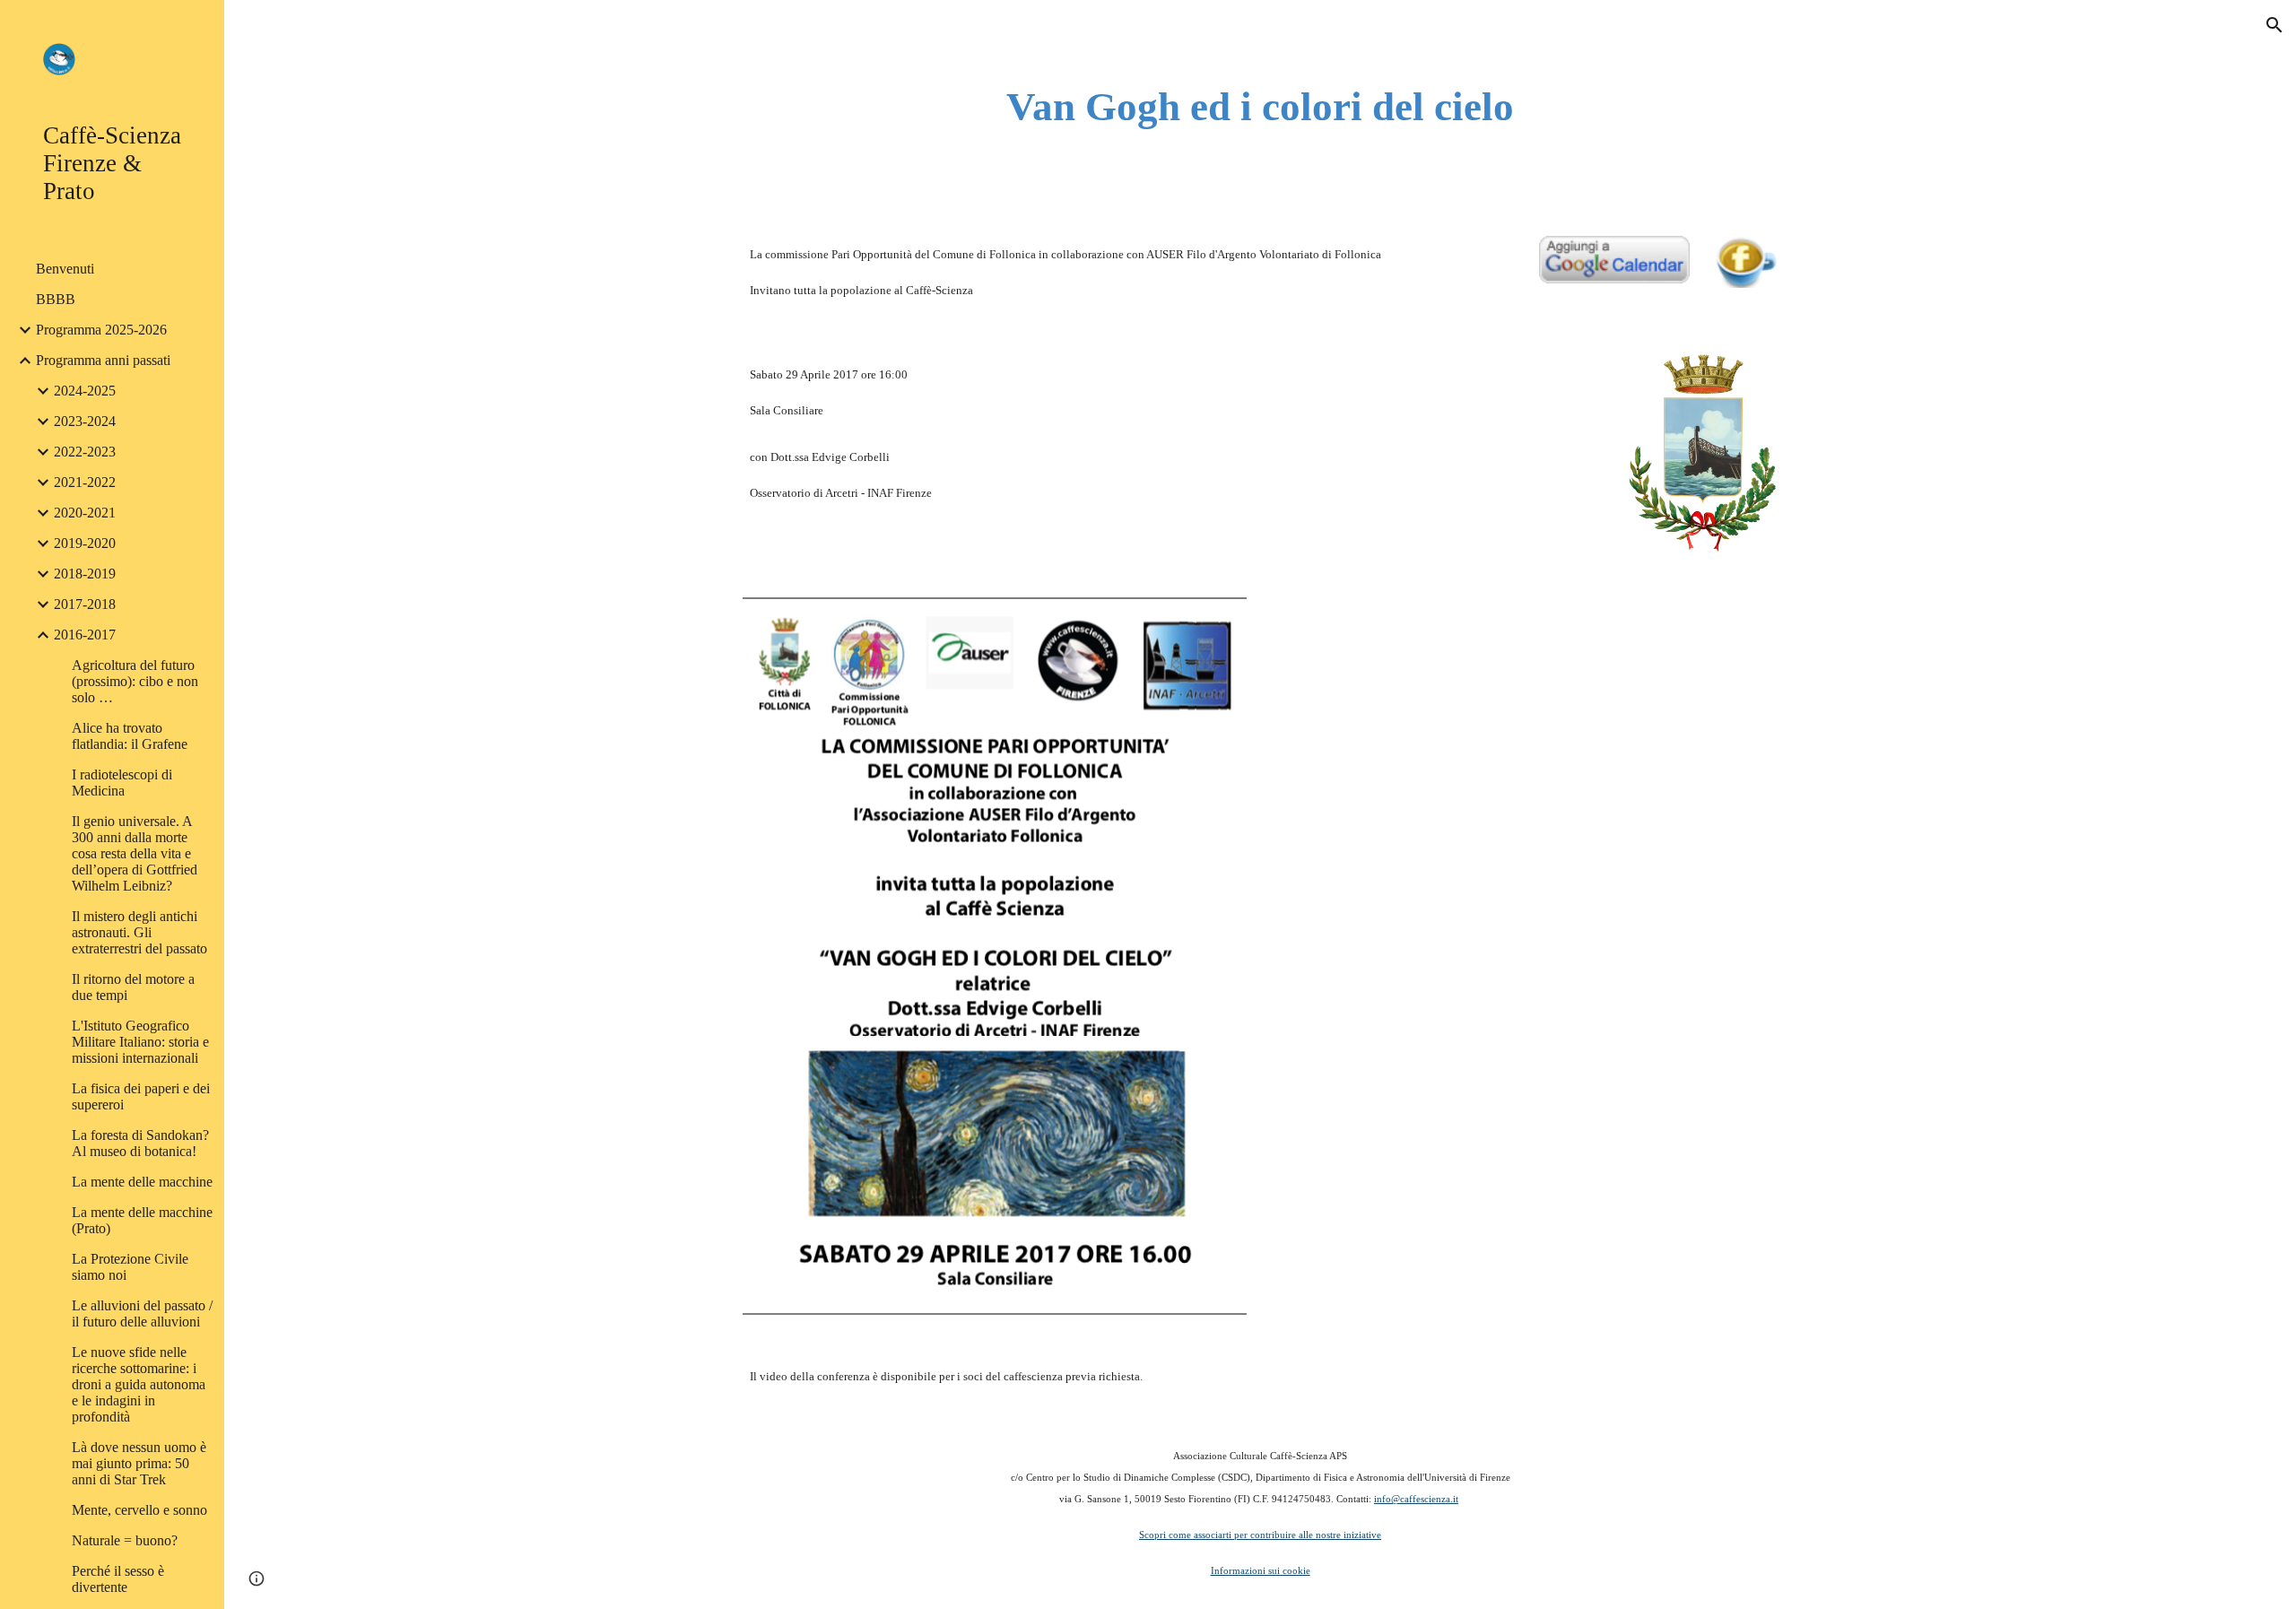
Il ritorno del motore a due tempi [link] (133, 987)
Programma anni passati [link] (103, 360)
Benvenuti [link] (65, 269)
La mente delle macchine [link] (142, 1182)
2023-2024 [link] (85, 421)
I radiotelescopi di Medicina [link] (122, 783)
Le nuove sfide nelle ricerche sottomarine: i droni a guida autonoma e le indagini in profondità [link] (139, 1384)
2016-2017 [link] (85, 635)
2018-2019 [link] (85, 574)
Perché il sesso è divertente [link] (118, 1579)
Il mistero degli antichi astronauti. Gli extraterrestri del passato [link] (139, 932)
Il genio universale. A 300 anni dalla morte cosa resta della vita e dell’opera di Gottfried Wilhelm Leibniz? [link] (135, 853)
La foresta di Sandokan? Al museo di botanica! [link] (140, 1143)
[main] (1260, 107)
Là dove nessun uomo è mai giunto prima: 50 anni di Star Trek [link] (139, 1463)
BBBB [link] (56, 299)
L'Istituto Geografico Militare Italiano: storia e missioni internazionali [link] (140, 1042)
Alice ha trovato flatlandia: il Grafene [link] (130, 736)
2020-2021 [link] (85, 513)
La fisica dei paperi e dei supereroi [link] (141, 1096)
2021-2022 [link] (85, 482)
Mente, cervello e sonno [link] (139, 1510)
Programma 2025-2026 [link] (101, 330)
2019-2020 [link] (85, 543)
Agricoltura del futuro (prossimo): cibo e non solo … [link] (135, 681)
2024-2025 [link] (85, 391)
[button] (2274, 25)
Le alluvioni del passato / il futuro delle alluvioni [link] (142, 1313)
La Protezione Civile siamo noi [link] (130, 1267)
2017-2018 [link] (85, 604)
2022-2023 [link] (85, 452)
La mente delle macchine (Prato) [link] (142, 1220)
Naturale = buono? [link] (125, 1540)
